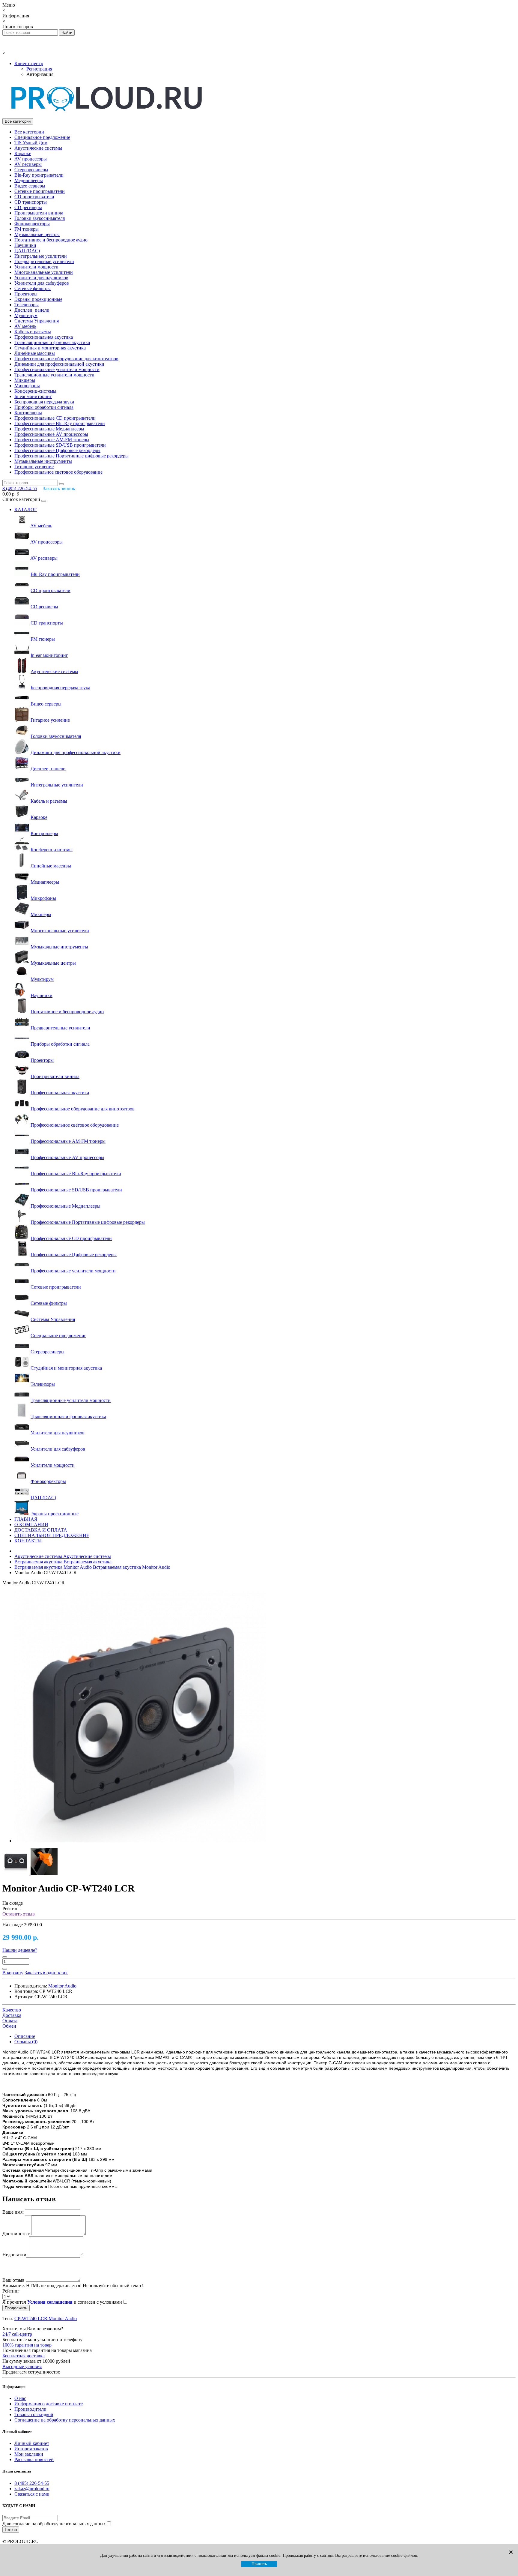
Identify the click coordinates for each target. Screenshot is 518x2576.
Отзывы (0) (26, 2042)
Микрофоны (27, 386)
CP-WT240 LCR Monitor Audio (46, 2318)
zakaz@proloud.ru (32, 2489)
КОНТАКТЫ (28, 1541)
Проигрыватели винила (39, 213)
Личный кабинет (32, 2443)
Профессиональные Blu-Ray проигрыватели (60, 423)
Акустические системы (38, 148)
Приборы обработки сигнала (44, 407)
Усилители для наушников (41, 278)
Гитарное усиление (34, 467)
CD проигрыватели (34, 197)
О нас (20, 2398)
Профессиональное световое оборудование (58, 472)
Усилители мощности (36, 267)
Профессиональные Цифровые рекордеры (57, 450)
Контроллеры (28, 413)
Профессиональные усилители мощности (57, 369)
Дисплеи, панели (32, 310)
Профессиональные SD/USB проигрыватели (60, 445)
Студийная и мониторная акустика (50, 348)
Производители (30, 2409)
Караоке (23, 153)
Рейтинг (11, 2291)
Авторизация (40, 74)
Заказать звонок (59, 488)
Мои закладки (29, 2454)
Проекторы (26, 294)
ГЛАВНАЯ (26, 1519)
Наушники (25, 245)
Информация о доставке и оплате (49, 2404)
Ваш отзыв (13, 2280)
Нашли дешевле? (20, 1950)
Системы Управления (37, 321)
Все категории (29, 132)
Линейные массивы (35, 353)
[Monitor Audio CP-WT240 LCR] (140, 1841)
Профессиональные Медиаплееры (49, 429)
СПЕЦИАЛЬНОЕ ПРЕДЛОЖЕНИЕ (52, 1535)
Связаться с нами (32, 2494)
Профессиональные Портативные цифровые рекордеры (71, 456)
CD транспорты (31, 202)
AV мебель (25, 326)
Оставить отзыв (19, 1914)
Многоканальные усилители (44, 272)
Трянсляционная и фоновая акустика (52, 342)
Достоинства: (16, 2234)
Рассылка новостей (34, 2459)
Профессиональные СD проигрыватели (55, 418)
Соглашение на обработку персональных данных (65, 2420)
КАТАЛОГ (26, 509)
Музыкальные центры (37, 234)
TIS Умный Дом (31, 143)
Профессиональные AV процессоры (51, 434)
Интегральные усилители (41, 256)
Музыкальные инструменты (43, 461)
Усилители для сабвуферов (42, 283)
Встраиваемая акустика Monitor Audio (92, 1567)
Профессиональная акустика (44, 337)
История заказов (31, 2449)
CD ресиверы (28, 207)
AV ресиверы (28, 164)
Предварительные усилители (44, 261)
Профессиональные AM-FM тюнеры (52, 440)
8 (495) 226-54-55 (32, 2483)
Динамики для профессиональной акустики (59, 364)
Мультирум (26, 315)
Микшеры (25, 380)
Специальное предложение (42, 137)
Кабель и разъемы (33, 332)
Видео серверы (30, 186)
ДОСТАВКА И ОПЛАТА (41, 1530)
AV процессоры (31, 159)
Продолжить (16, 2308)
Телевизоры (27, 305)
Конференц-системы (35, 391)
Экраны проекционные (38, 299)
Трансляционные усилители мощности (54, 375)
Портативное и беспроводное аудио (51, 240)
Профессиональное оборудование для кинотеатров (66, 359)
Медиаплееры (29, 180)
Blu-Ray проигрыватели (39, 175)
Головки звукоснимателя (40, 218)
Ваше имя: (13, 2212)
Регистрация (39, 69)
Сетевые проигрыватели (40, 191)
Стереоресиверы (31, 170)
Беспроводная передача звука (44, 402)
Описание (25, 2036)
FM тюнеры (27, 229)
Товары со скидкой (34, 2414)
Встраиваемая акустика (63, 1562)
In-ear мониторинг (33, 396)
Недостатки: (15, 2255)
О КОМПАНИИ (31, 1525)
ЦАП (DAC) (27, 251)
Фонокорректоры (32, 224)
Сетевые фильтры (33, 288)
